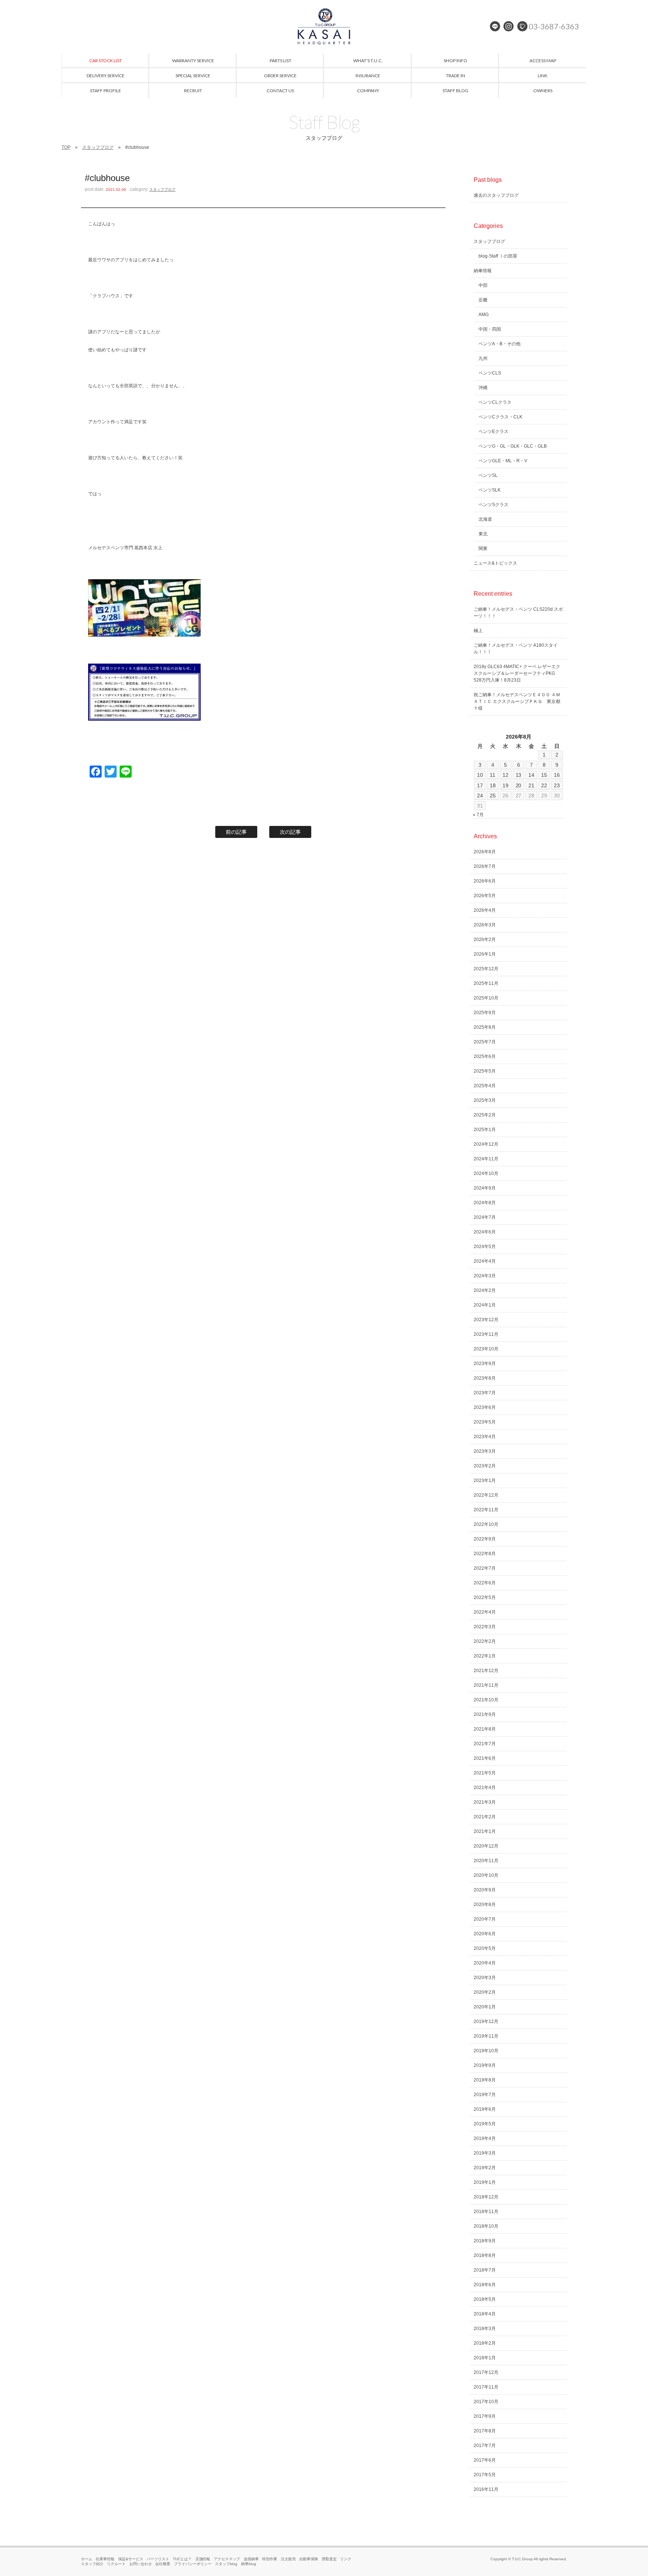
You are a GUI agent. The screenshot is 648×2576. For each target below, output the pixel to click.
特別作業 (270, 2559)
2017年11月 (486, 2387)
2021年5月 (485, 1773)
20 (519, 785)
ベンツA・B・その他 (499, 344)
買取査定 (329, 2559)
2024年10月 (486, 1173)
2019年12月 (486, 2022)
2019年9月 (485, 2065)
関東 (483, 548)
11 (493, 775)
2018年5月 (485, 2299)
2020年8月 (485, 1905)
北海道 (485, 519)
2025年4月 (485, 1086)
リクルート (116, 2564)
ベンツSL (488, 475)
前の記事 (236, 832)
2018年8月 (485, 2255)
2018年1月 (485, 2358)
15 (544, 775)
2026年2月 (485, 940)
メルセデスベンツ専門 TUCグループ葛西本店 (324, 26)
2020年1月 (485, 2007)
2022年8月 (485, 1554)
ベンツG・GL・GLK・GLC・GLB (513, 446)
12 (505, 775)
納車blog (249, 2564)
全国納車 (251, 2559)
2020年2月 (485, 1992)
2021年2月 (485, 1817)
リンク (346, 2559)
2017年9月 (485, 2416)
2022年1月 (485, 1656)
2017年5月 (485, 2475)
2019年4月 (485, 2138)
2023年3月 (485, 1451)
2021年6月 (485, 1758)
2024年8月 (485, 1203)
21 (531, 785)
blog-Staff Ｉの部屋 (498, 256)
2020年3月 (485, 1978)
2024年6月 (485, 1232)
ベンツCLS (490, 373)
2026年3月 (485, 925)
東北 (483, 534)
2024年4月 (485, 1261)
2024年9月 (485, 1188)
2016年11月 (486, 2489)
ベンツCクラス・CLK (500, 417)
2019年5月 (485, 2124)
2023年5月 (485, 1422)
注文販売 (288, 2559)
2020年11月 (486, 1861)
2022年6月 (485, 1583)
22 (544, 785)
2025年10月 (486, 998)
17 (480, 785)
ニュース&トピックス (495, 563)
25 (493, 796)
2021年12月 (486, 1671)
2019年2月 (485, 2168)
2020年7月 (485, 1919)
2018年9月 (485, 2241)
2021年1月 (485, 1831)
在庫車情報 (105, 2559)
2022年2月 (485, 1641)
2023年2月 (485, 1466)
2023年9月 (485, 1364)
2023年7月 (485, 1393)
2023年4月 (485, 1437)
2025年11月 (486, 983)
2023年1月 (485, 1481)
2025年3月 (485, 1100)
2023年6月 (485, 1407)
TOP (66, 147)
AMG (484, 315)
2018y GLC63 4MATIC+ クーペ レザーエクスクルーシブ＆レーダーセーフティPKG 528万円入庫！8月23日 (517, 673)
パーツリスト (158, 2559)
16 (557, 775)
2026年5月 (485, 896)
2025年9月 (485, 1013)
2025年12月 (486, 969)
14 (531, 775)
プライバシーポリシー (193, 2564)
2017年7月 (485, 2446)
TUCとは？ (182, 2559)
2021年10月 (486, 1700)
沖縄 (483, 388)
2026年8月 (485, 852)
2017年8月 (485, 2431)
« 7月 (478, 815)
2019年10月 (486, 2051)
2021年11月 (486, 1685)
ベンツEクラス (493, 432)
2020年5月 (485, 1948)
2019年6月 (485, 2109)
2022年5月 (485, 1597)
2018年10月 (486, 2226)
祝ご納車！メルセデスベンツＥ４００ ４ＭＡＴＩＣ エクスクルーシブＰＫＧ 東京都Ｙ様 (517, 701)
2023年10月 (486, 1349)
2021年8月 (485, 1729)
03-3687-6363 (554, 26)
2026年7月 (485, 866)
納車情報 (483, 271)
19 (505, 785)
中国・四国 (490, 329)
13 (519, 775)
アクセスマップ (227, 2559)
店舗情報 (203, 2559)
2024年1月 (485, 1305)
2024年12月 (486, 1144)
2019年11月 (486, 2036)
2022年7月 (485, 1568)
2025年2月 (485, 1115)
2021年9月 (485, 1714)
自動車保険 (309, 2559)
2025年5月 (485, 1071)
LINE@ (495, 26)
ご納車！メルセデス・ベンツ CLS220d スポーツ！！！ (518, 613)
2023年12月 (486, 1320)
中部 (483, 285)
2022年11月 (486, 1510)
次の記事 (290, 832)
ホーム (87, 2559)
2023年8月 (485, 1378)
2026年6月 (485, 881)
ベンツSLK (490, 490)
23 (557, 785)
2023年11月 (486, 1334)
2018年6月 (485, 2285)
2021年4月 (485, 1788)
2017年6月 (485, 2460)
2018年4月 (485, 2314)
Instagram (508, 26)
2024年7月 (485, 1217)
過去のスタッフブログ (496, 195)
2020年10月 (486, 1875)
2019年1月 (485, 2182)
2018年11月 (486, 2212)
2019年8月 (485, 2080)
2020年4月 (485, 1963)
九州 (483, 358)
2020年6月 (485, 1934)
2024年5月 (485, 1247)
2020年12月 (486, 1846)
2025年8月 (485, 1027)
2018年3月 (485, 2329)
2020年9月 (485, 1890)
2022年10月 (486, 1524)
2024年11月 (486, 1159)
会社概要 (163, 2564)
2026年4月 (485, 910)
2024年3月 (485, 1276)
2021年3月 (485, 1802)
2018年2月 (485, 2343)
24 (480, 796)
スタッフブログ (98, 147)
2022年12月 (486, 1495)
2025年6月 (485, 1056)
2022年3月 (485, 1627)
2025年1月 (485, 1130)
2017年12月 (486, 2372)
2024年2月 (485, 1290)
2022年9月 (485, 1539)
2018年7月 (485, 2270)
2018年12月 (486, 2197)
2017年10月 (486, 2402)
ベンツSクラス (493, 505)
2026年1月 (485, 954)
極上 (478, 631)
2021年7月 (485, 1744)
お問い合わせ (141, 2564)
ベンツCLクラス (495, 402)
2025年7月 (485, 1042)
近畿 (483, 300)
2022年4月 (485, 1612)
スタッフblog (226, 2564)
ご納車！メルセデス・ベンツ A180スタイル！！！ (516, 649)
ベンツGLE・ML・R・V (503, 461)
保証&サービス (131, 2559)
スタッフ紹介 (92, 2564)
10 (480, 775)
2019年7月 (485, 2095)
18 (493, 785)
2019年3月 (485, 2153)
